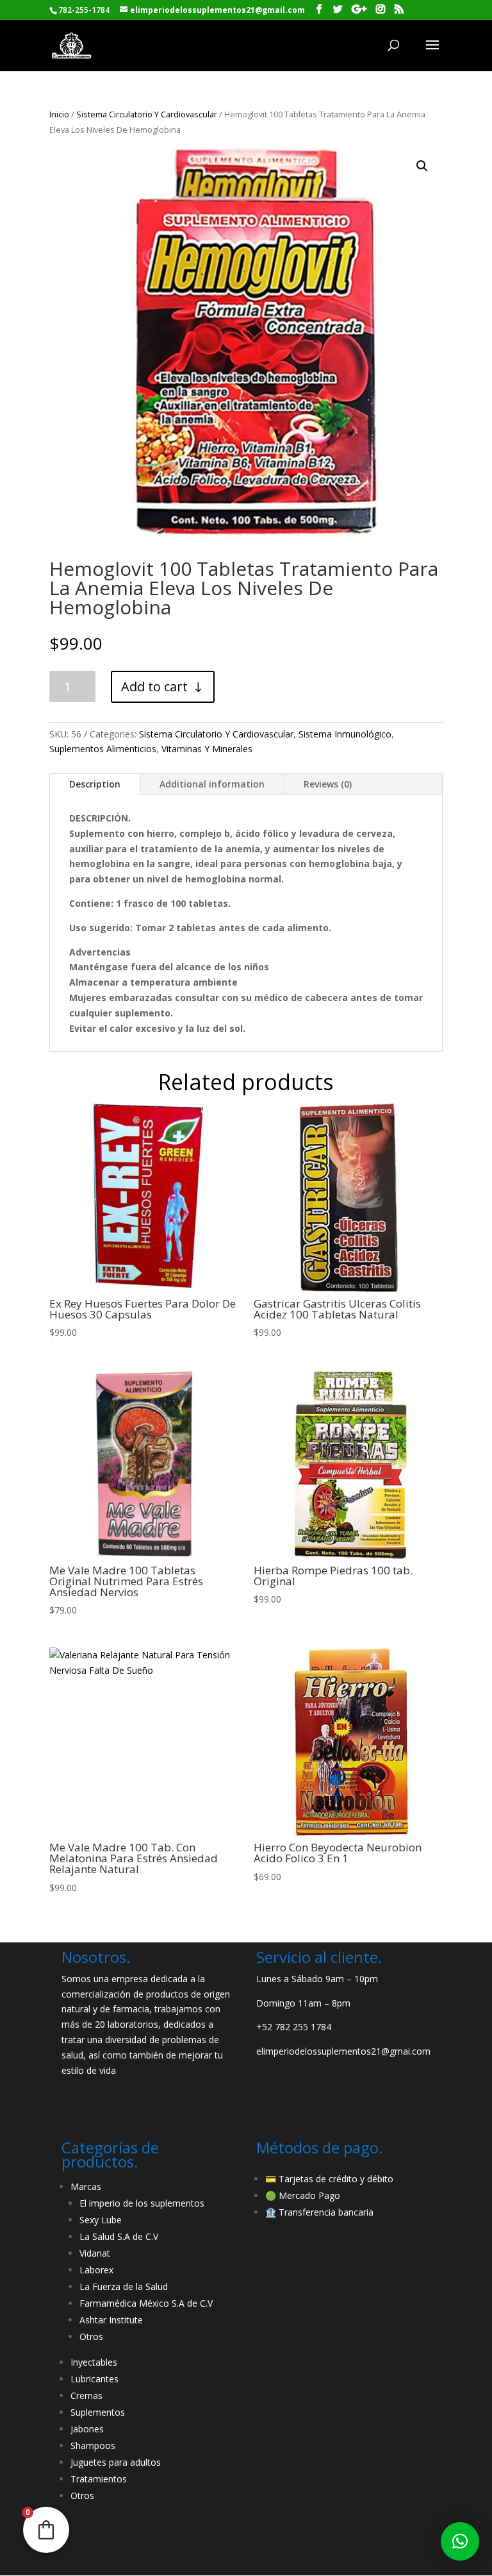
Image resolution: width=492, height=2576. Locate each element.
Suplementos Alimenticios (103, 749)
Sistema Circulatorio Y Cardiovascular (147, 114)
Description (95, 784)
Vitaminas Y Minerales (207, 749)
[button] (460, 2541)
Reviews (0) (328, 784)
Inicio (59, 114)
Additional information (212, 784)
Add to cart (154, 686)
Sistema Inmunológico (345, 734)
